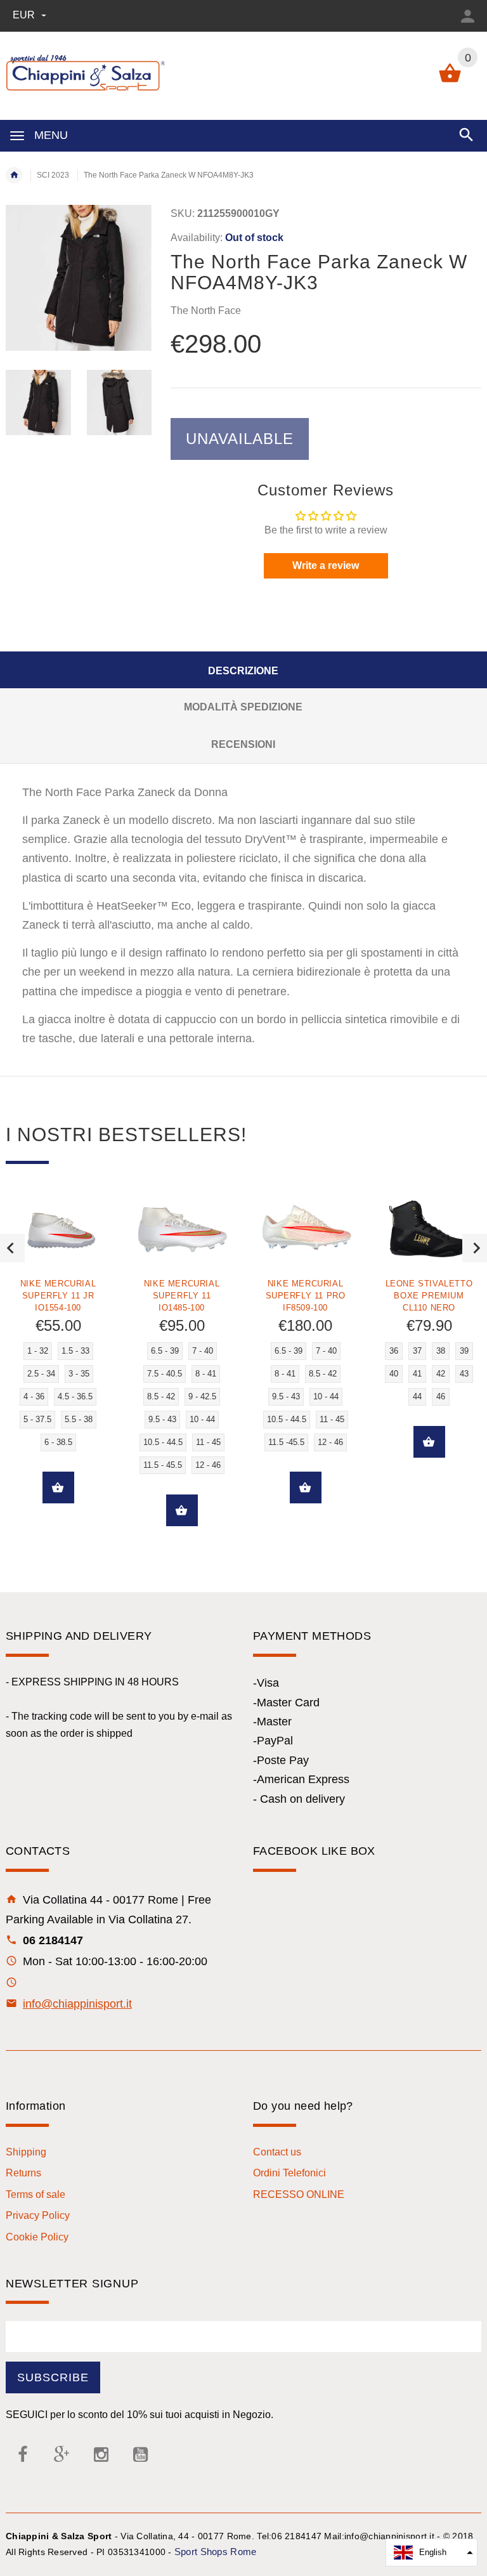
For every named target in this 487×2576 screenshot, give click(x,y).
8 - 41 (206, 1374)
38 (441, 1351)
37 (417, 1351)
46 (441, 1396)
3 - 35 (79, 1374)
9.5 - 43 (162, 1419)
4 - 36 (34, 1396)
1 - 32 (38, 1351)
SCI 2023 (53, 175)
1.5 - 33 (75, 1351)
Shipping (26, 2152)
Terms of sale (36, 2194)
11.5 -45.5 (286, 1442)
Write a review (326, 566)
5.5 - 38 (79, 1419)
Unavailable (240, 439)
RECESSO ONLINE (299, 2194)
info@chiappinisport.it (77, 2004)
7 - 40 (203, 1351)
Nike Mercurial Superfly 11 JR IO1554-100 (58, 1296)
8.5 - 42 (161, 1396)
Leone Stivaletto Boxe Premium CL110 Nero (429, 1296)
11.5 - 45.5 (163, 1465)
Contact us (277, 2152)
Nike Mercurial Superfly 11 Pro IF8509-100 (306, 1296)
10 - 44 (202, 1419)
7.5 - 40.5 (165, 1374)
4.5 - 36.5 (75, 1396)
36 (394, 1351)
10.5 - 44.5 (163, 1442)
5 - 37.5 (37, 1419)
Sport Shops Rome (215, 2552)
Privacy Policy (38, 2215)
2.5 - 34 (41, 1374)
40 (394, 1374)
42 (441, 1374)
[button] (432, 2553)
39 (464, 1351)
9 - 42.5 (202, 1396)
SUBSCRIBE (53, 2377)
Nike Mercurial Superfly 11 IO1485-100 (182, 1296)
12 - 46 (208, 1465)
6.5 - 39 (165, 1351)
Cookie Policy (37, 2237)
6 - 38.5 (58, 1442)
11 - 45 (208, 1442)
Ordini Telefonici (289, 2173)
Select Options (58, 1487)
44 (417, 1396)
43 (464, 1374)
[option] (38, 402)
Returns (23, 2173)
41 (417, 1374)
